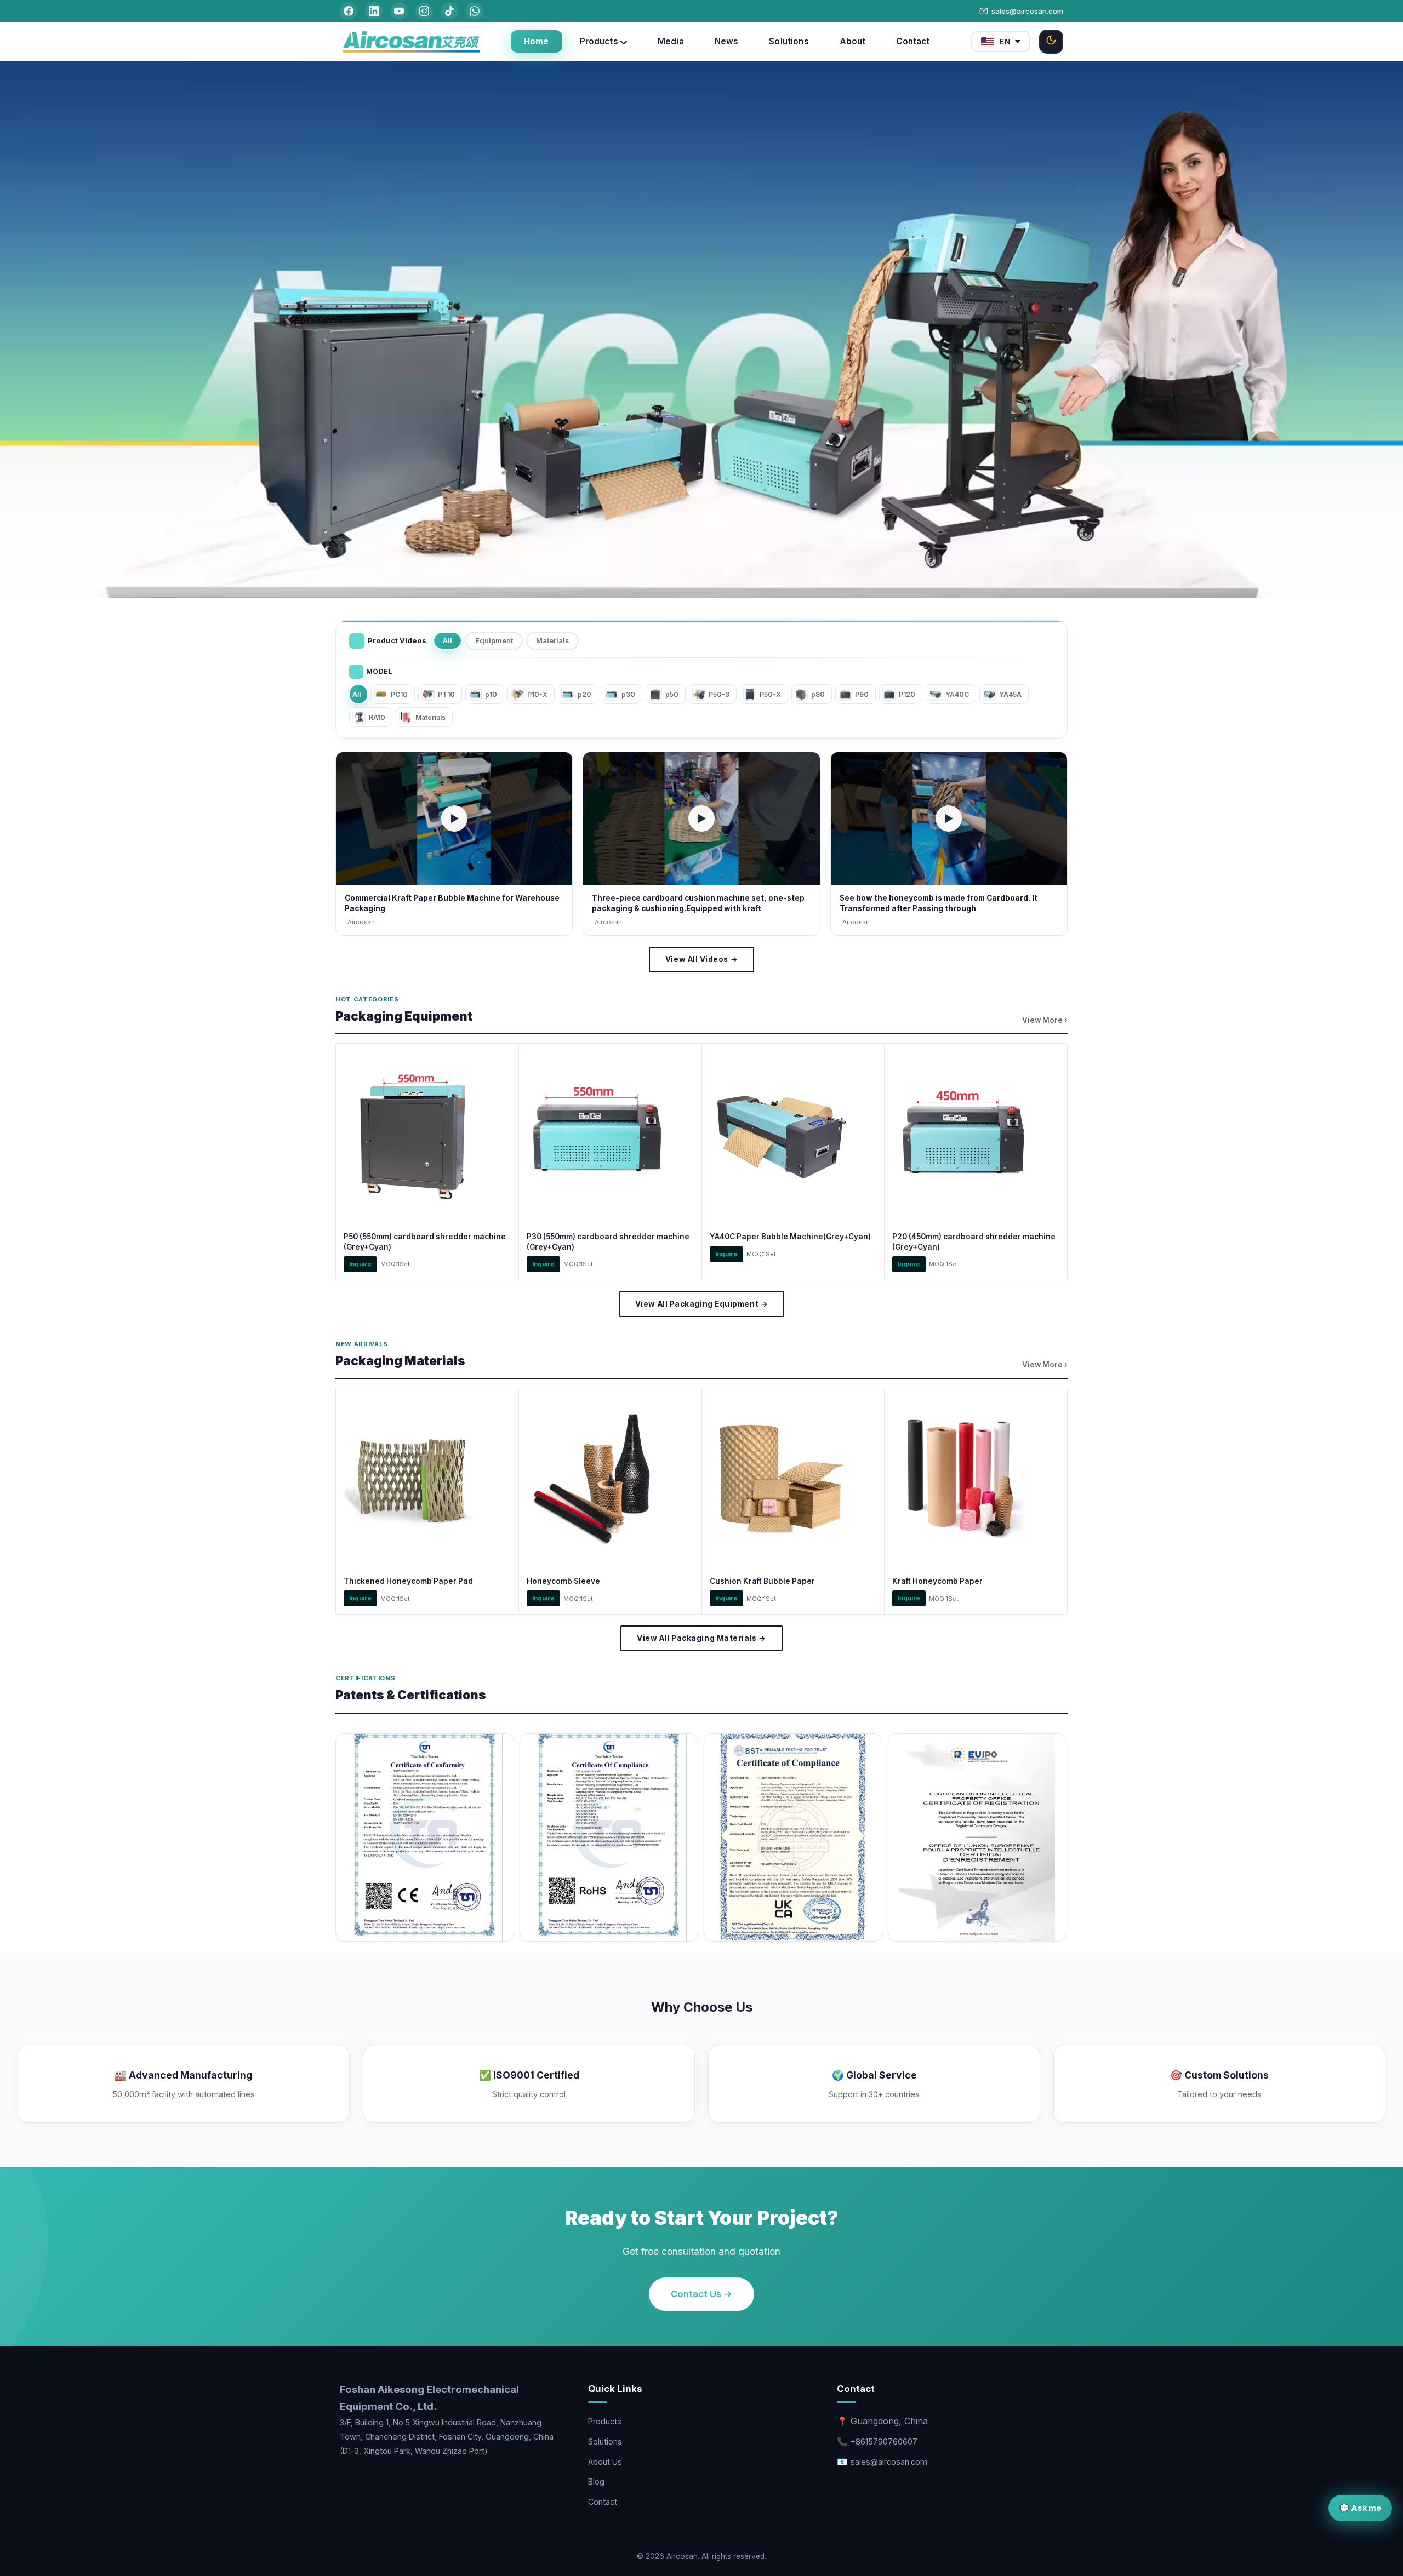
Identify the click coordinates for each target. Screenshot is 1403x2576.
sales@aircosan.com (1027, 11)
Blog (596, 2481)
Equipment (494, 641)
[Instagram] (424, 11)
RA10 (377, 717)
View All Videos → (701, 959)
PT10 (446, 694)
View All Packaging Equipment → (701, 1304)
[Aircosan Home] (411, 42)
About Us (605, 2462)
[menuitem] (537, 41)
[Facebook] (349, 11)
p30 (628, 694)
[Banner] (701, 450)
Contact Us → (701, 2294)
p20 (584, 694)
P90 (862, 694)
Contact (603, 2502)
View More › (1045, 1020)
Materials (552, 641)
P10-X (537, 694)
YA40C (957, 694)
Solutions (605, 2442)
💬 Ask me (1360, 2508)
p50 (672, 694)
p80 (818, 694)
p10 (491, 694)
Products (605, 2421)
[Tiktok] (449, 11)
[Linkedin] (374, 11)
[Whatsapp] (475, 11)
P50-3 (719, 694)
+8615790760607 (884, 2442)
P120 (907, 694)
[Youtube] (399, 11)
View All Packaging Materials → (701, 1638)
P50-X (770, 694)
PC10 (399, 694)
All (447, 641)
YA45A (1010, 694)
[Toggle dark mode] (1051, 42)
